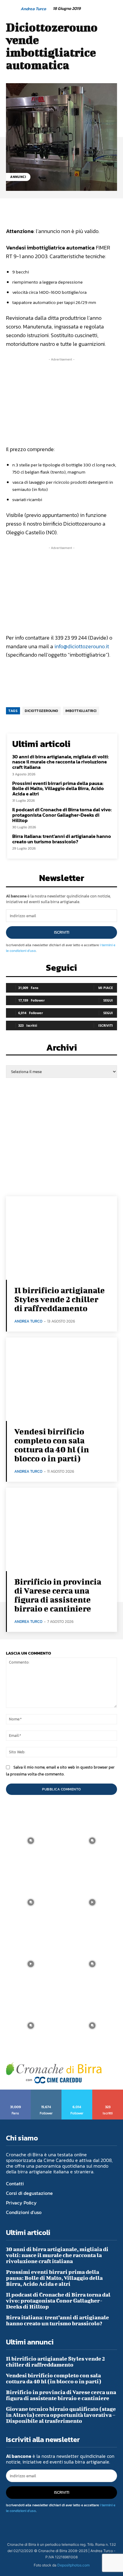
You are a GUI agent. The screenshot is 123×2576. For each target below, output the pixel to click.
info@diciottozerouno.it (82, 646)
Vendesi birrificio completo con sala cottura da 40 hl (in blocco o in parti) (52, 1445)
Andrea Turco (33, 9)
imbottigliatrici (81, 711)
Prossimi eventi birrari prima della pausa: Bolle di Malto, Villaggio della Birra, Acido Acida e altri (58, 788)
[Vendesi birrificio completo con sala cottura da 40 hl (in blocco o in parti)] (61, 1379)
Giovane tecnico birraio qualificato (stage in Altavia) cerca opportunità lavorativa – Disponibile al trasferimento (61, 2415)
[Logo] (54, 2073)
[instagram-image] (31, 1841)
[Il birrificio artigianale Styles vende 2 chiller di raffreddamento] (61, 1238)
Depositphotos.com (73, 2565)
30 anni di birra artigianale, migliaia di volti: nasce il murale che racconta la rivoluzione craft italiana (60, 762)
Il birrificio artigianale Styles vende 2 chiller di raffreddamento (60, 1299)
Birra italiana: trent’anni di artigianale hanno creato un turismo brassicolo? (62, 839)
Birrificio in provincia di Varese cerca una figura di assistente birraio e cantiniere (58, 1595)
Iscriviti (62, 932)
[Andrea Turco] (13, 9)
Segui (108, 1000)
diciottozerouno (41, 711)
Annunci (18, 177)
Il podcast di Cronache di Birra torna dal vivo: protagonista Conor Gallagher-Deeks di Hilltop (62, 815)
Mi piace (106, 988)
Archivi (62, 1049)
